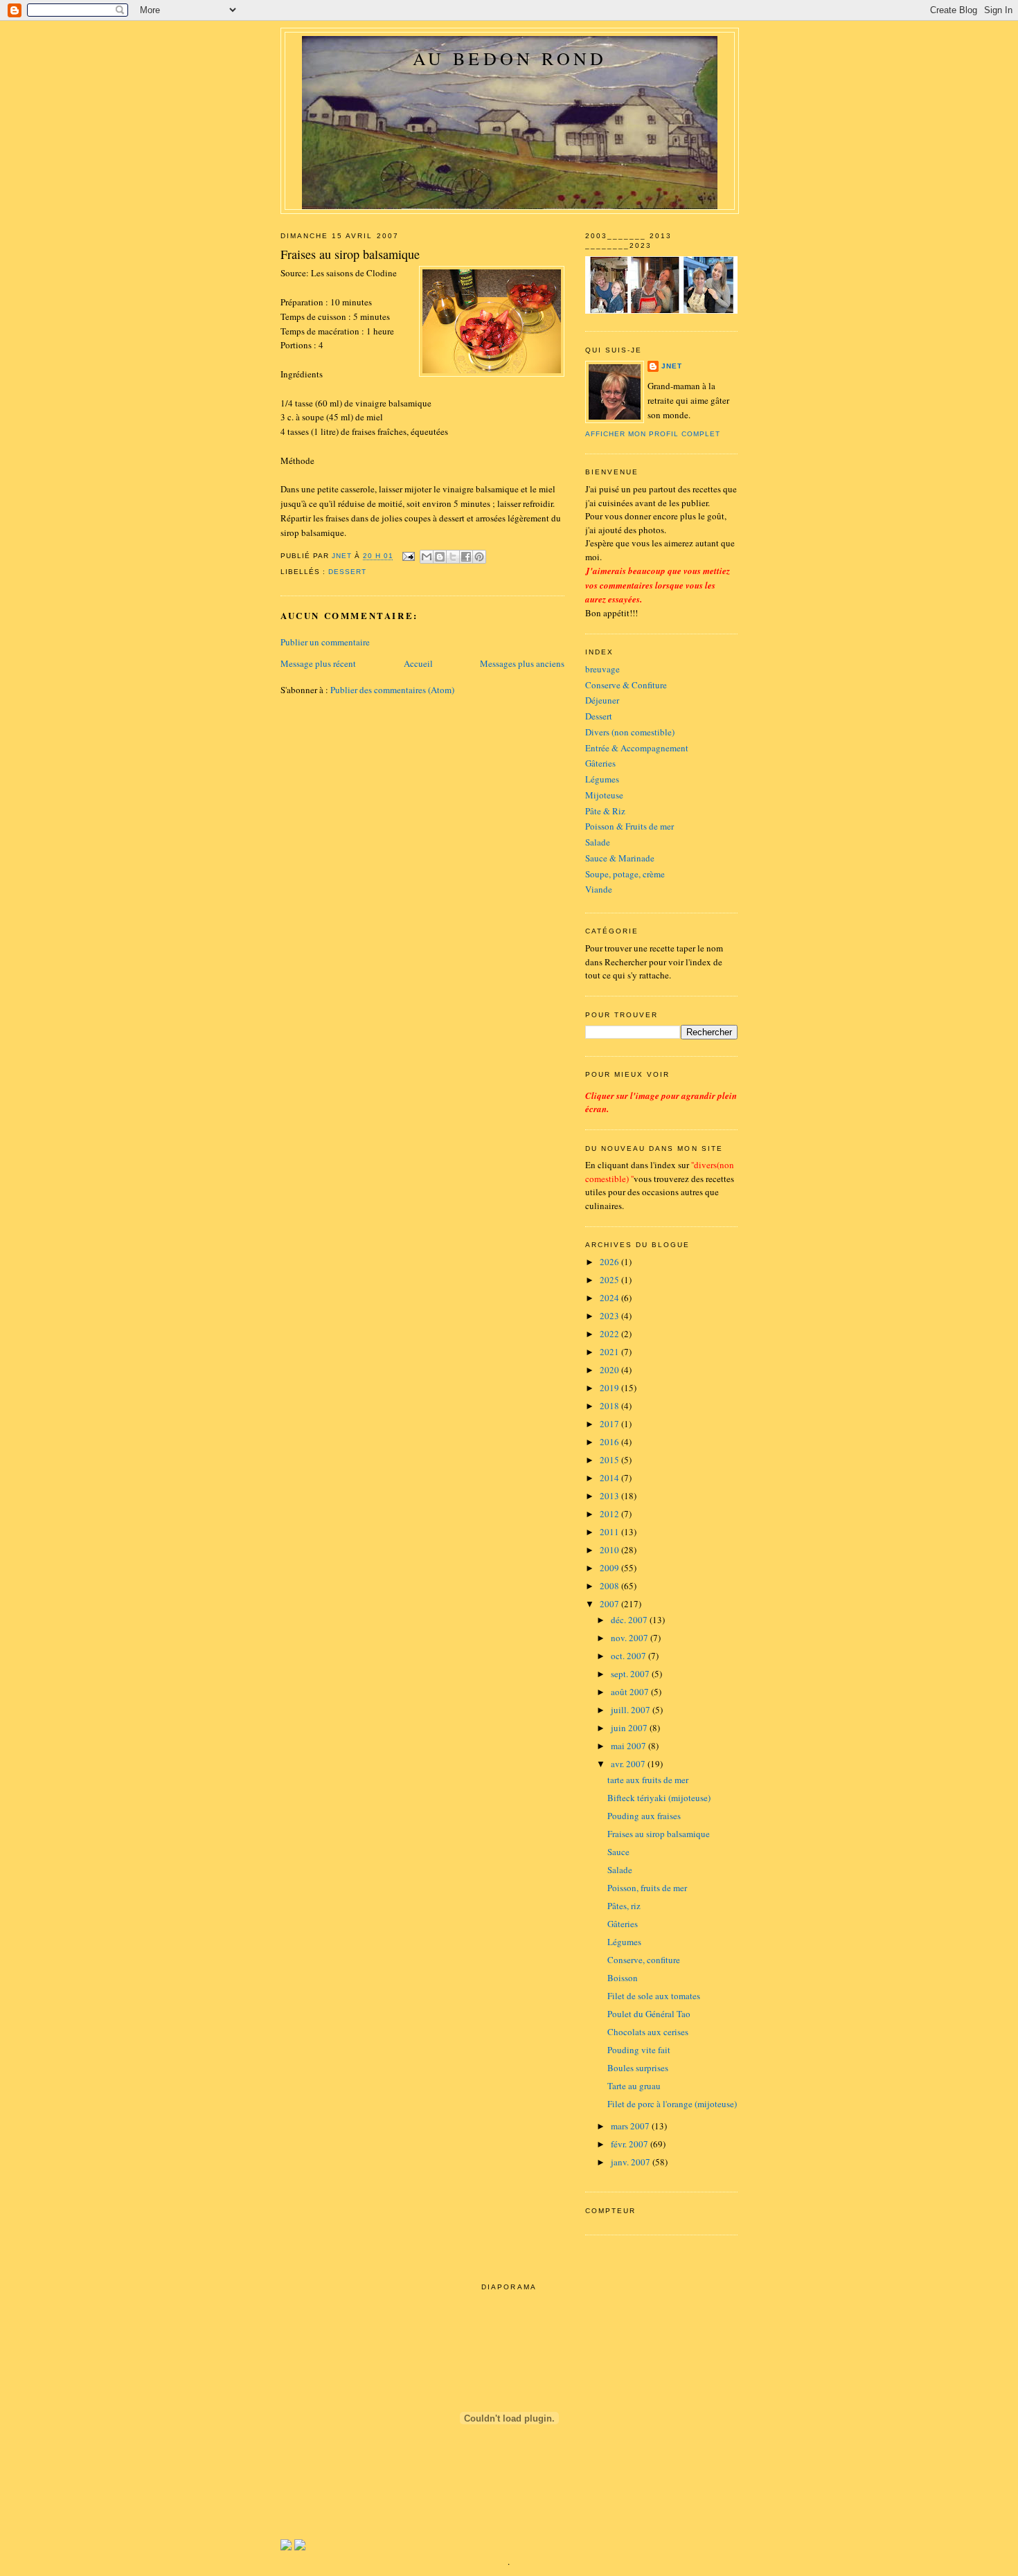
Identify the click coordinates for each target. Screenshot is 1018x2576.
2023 (610, 1316)
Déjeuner (602, 700)
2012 (610, 1514)
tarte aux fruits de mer (648, 1780)
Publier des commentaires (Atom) (392, 690)
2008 (610, 1586)
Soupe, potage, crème (625, 874)
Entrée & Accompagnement (637, 748)
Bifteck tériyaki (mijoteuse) (659, 1798)
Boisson (623, 1978)
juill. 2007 (632, 1710)
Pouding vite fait (639, 2050)
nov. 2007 (631, 1638)
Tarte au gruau (634, 2086)
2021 (610, 1352)
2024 (610, 1298)
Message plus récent (318, 663)
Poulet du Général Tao (649, 2014)
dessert (347, 572)
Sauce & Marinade (620, 858)
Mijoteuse (604, 795)
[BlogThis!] (440, 557)
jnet (672, 366)
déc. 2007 (630, 1620)
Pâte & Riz (605, 811)
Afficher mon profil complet (653, 434)
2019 (610, 1388)
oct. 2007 (629, 1656)
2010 (610, 1550)
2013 (610, 1496)
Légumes (602, 779)
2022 (610, 1334)
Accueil (418, 663)
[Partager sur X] (453, 557)
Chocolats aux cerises (648, 2032)
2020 (610, 1370)
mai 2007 (629, 1746)
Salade (598, 842)
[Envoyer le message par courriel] (408, 556)
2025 (610, 1280)
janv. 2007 (632, 2162)
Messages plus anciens (522, 663)
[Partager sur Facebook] (466, 557)
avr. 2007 (629, 1764)
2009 (610, 1568)
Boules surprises (638, 2068)
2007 (610, 1604)
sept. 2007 (631, 1674)
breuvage (602, 669)
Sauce (618, 1852)
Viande (599, 889)
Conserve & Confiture (626, 685)
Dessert (599, 716)
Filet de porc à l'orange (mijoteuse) (672, 2104)
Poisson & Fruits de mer (629, 826)
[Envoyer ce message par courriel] (427, 557)
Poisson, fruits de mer (647, 1888)
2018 (610, 1406)
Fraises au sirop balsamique (659, 1834)
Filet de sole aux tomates (654, 1996)
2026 (610, 1262)
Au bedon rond (510, 58)
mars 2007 (631, 2126)
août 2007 (631, 1692)
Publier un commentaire (325, 642)
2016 (610, 1442)
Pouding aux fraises (644, 1816)
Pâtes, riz (624, 1906)
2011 (610, 1532)
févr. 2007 (631, 2144)
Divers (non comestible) (630, 732)
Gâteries (600, 763)
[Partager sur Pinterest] (479, 557)
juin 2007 (630, 1728)
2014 (610, 1478)
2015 (610, 1460)
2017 (610, 1424)
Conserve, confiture (644, 1960)
